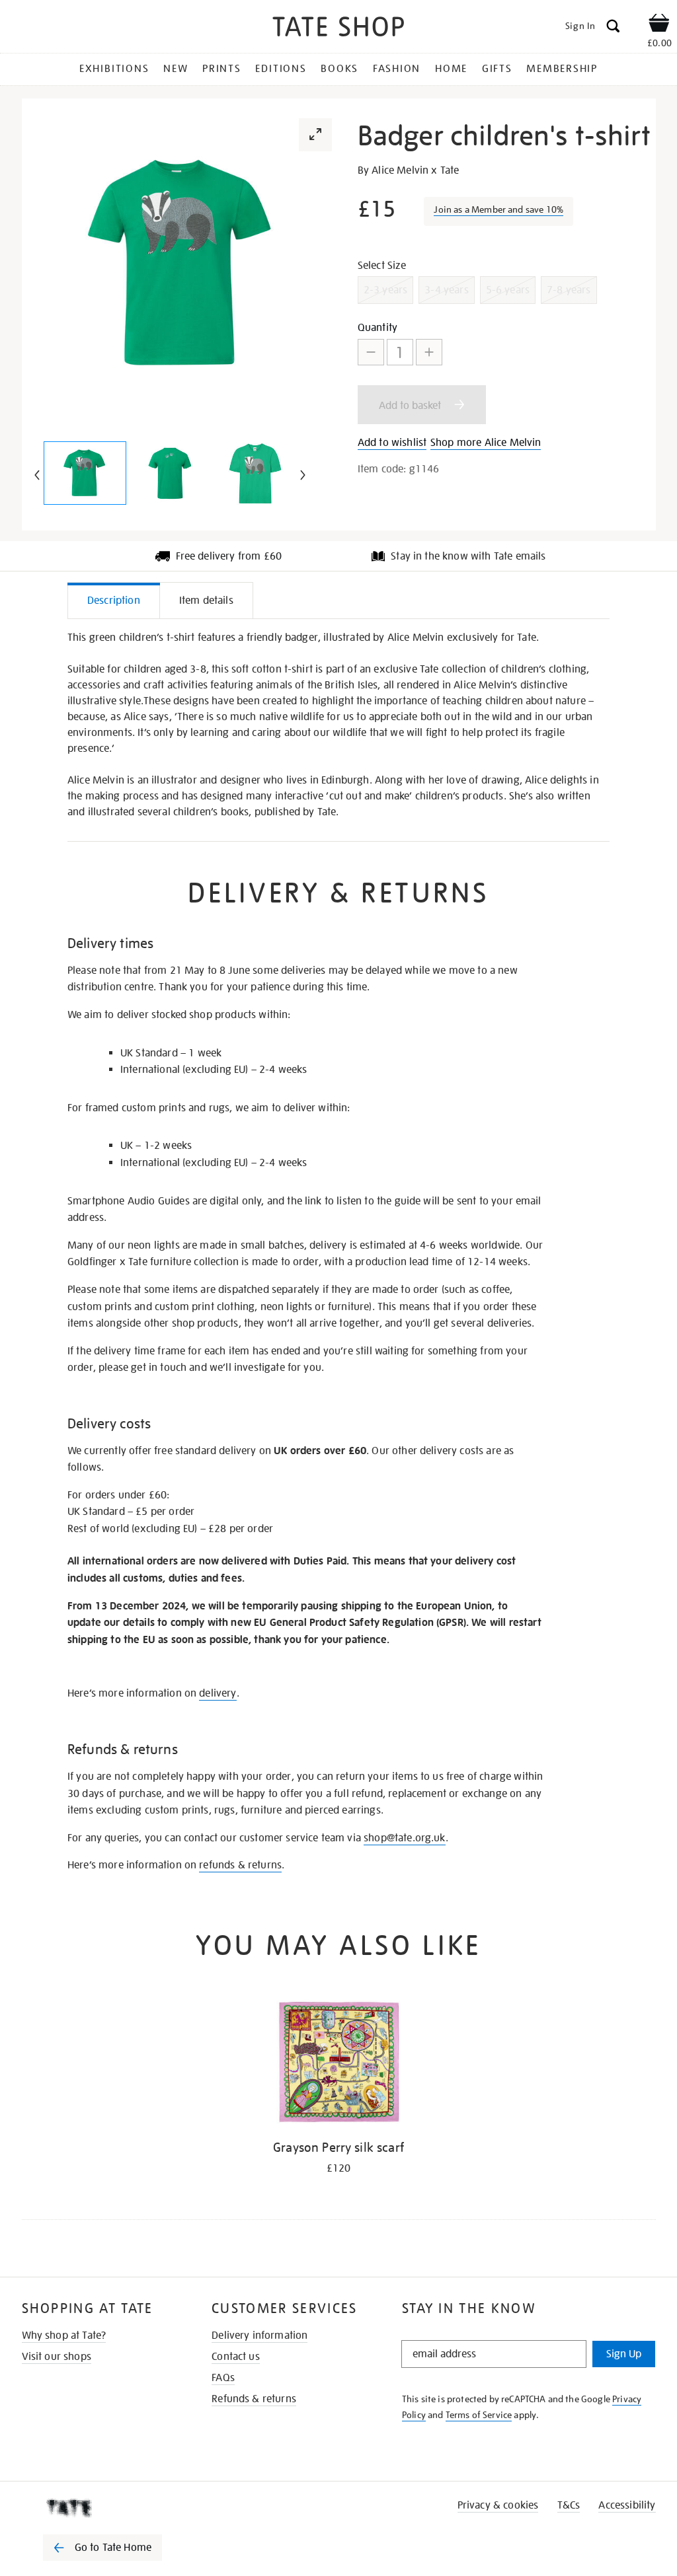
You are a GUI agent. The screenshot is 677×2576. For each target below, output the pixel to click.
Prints (222, 69)
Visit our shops (57, 2357)
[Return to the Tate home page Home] (338, 29)
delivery (218, 1693)
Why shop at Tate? (64, 2336)
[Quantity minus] (371, 352)
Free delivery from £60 (229, 556)
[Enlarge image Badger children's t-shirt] (85, 473)
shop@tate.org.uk (405, 1838)
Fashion (397, 69)
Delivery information (259, 2336)
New (176, 69)
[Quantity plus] (429, 352)
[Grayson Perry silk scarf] (338, 2064)
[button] (315, 135)
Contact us (236, 2357)
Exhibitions (114, 69)
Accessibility (627, 2505)
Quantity (378, 328)
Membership (562, 69)
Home (451, 69)
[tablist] (338, 601)
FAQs (223, 2378)
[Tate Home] (112, 2508)
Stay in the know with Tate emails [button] (468, 556)
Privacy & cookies (498, 2505)
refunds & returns (240, 1865)
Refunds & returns (254, 2399)
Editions (281, 69)
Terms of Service (479, 2415)
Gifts (497, 69)
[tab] (114, 600)
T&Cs (569, 2505)
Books (339, 69)
